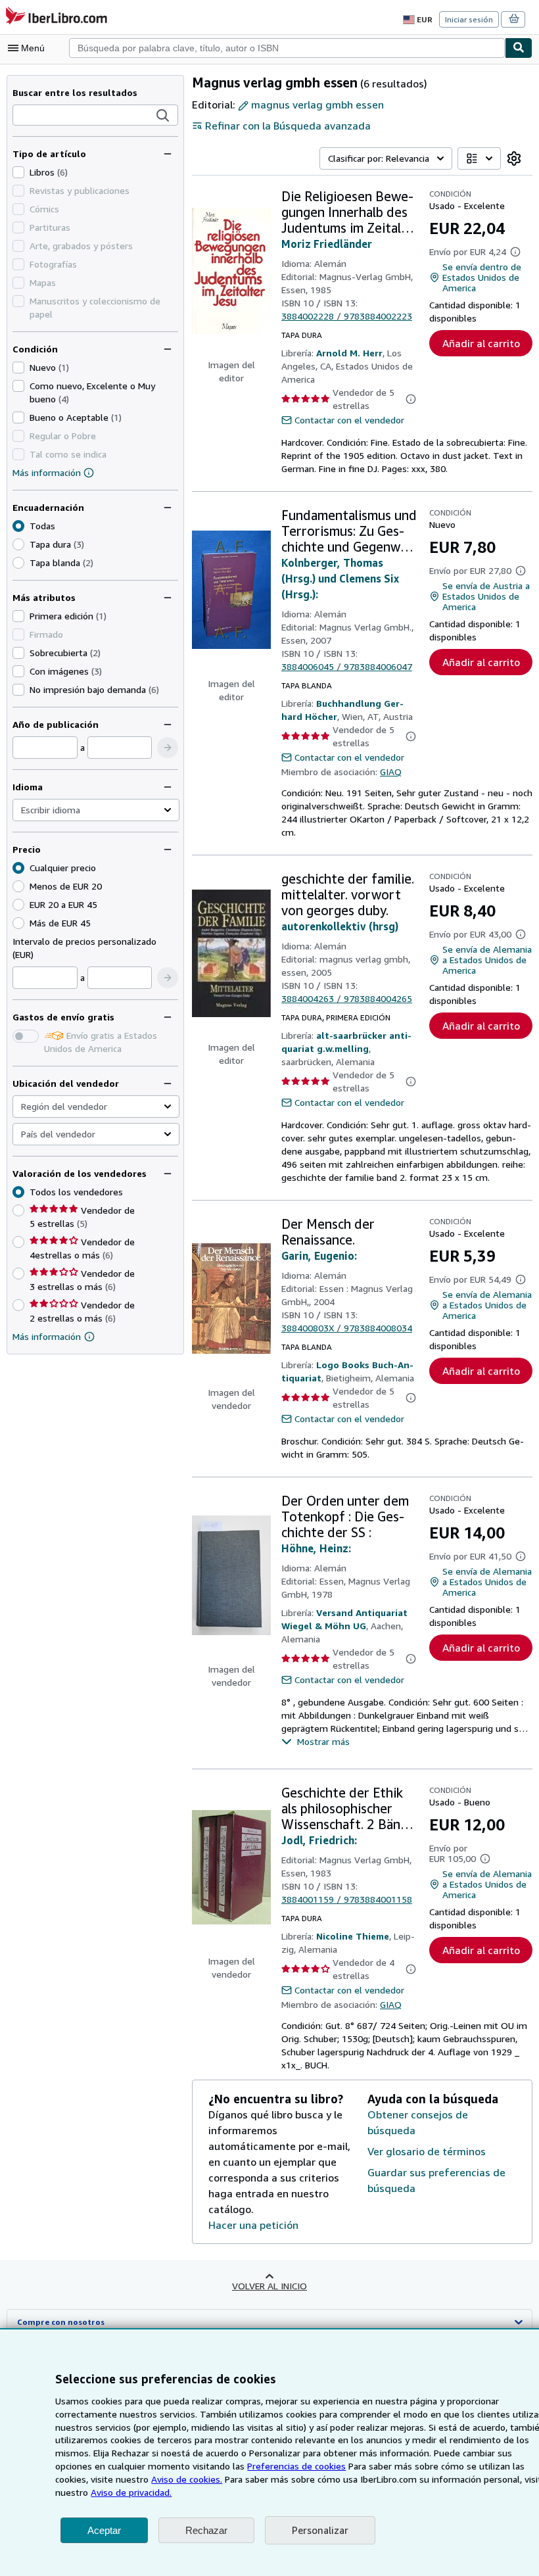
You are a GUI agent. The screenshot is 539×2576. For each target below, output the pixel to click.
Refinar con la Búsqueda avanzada (288, 126)
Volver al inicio (269, 2286)
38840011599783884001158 (347, 1899)
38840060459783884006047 (347, 666)
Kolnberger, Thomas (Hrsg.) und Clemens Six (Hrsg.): (340, 579)
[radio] (18, 544)
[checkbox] (18, 172)
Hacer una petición (253, 2225)
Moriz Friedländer (327, 244)
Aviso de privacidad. (131, 2492)
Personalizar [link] (320, 2530)
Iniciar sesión (469, 19)
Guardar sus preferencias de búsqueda (436, 2180)
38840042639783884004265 (347, 998)
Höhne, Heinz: (316, 1548)
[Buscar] (519, 48)
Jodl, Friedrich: (319, 1840)
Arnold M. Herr (349, 353)
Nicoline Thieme (353, 1936)
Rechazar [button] (206, 2530)
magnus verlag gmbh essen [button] (317, 105)
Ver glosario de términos (427, 2151)
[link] (514, 158)
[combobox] (287, 48)
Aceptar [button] (104, 2530)
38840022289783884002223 (347, 316)
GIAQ (391, 772)
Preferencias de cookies (296, 2466)
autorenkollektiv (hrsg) (340, 926)
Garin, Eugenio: (319, 1256)
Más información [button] (47, 1336)
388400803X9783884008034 (347, 1328)
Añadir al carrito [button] (481, 343)
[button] (163, 116)
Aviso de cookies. (187, 2479)
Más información (47, 472)
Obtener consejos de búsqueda (418, 2122)
